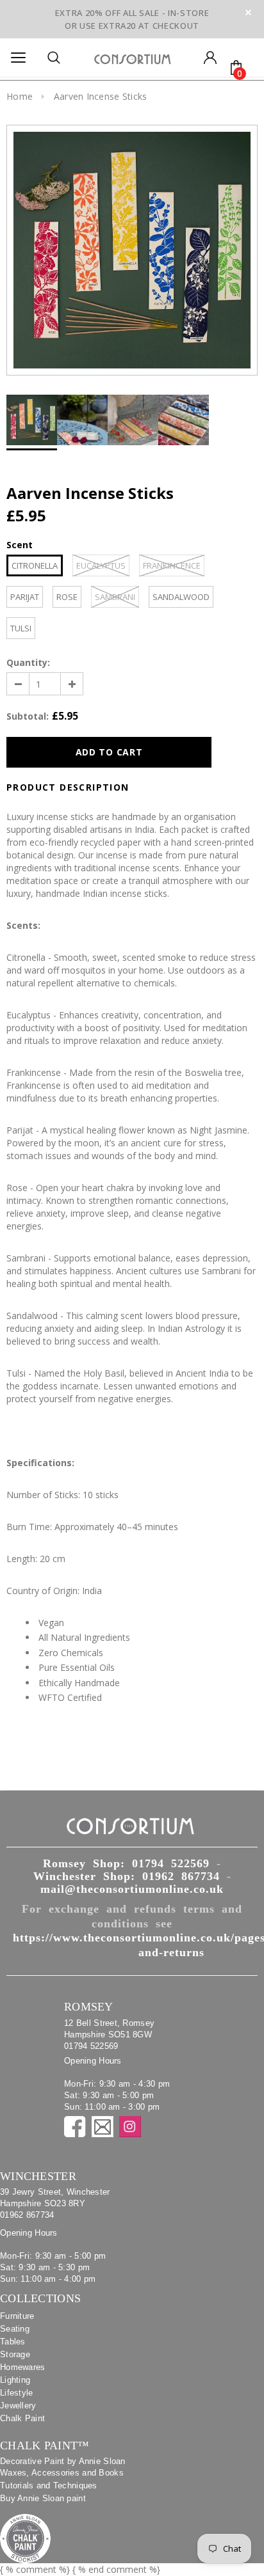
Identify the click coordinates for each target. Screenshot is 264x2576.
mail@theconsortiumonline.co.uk (132, 1889)
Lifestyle (17, 2393)
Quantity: (28, 662)
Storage (15, 2354)
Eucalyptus (101, 565)
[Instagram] (130, 2127)
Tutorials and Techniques (49, 2485)
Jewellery (18, 2406)
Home (20, 96)
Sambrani (115, 597)
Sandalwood (181, 597)
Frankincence (172, 565)
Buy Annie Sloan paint (43, 2498)
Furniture (17, 2316)
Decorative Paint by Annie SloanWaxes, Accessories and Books (63, 2467)
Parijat (25, 597)
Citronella (35, 565)
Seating (15, 2329)
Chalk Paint (22, 2418)
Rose (67, 597)
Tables (13, 2342)
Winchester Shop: (127, 1876)
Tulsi (21, 628)
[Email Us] (103, 2127)
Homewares (23, 2367)
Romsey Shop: (126, 1863)
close (248, 12)
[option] (132, 250)
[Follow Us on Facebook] (75, 2127)
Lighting (15, 2380)
